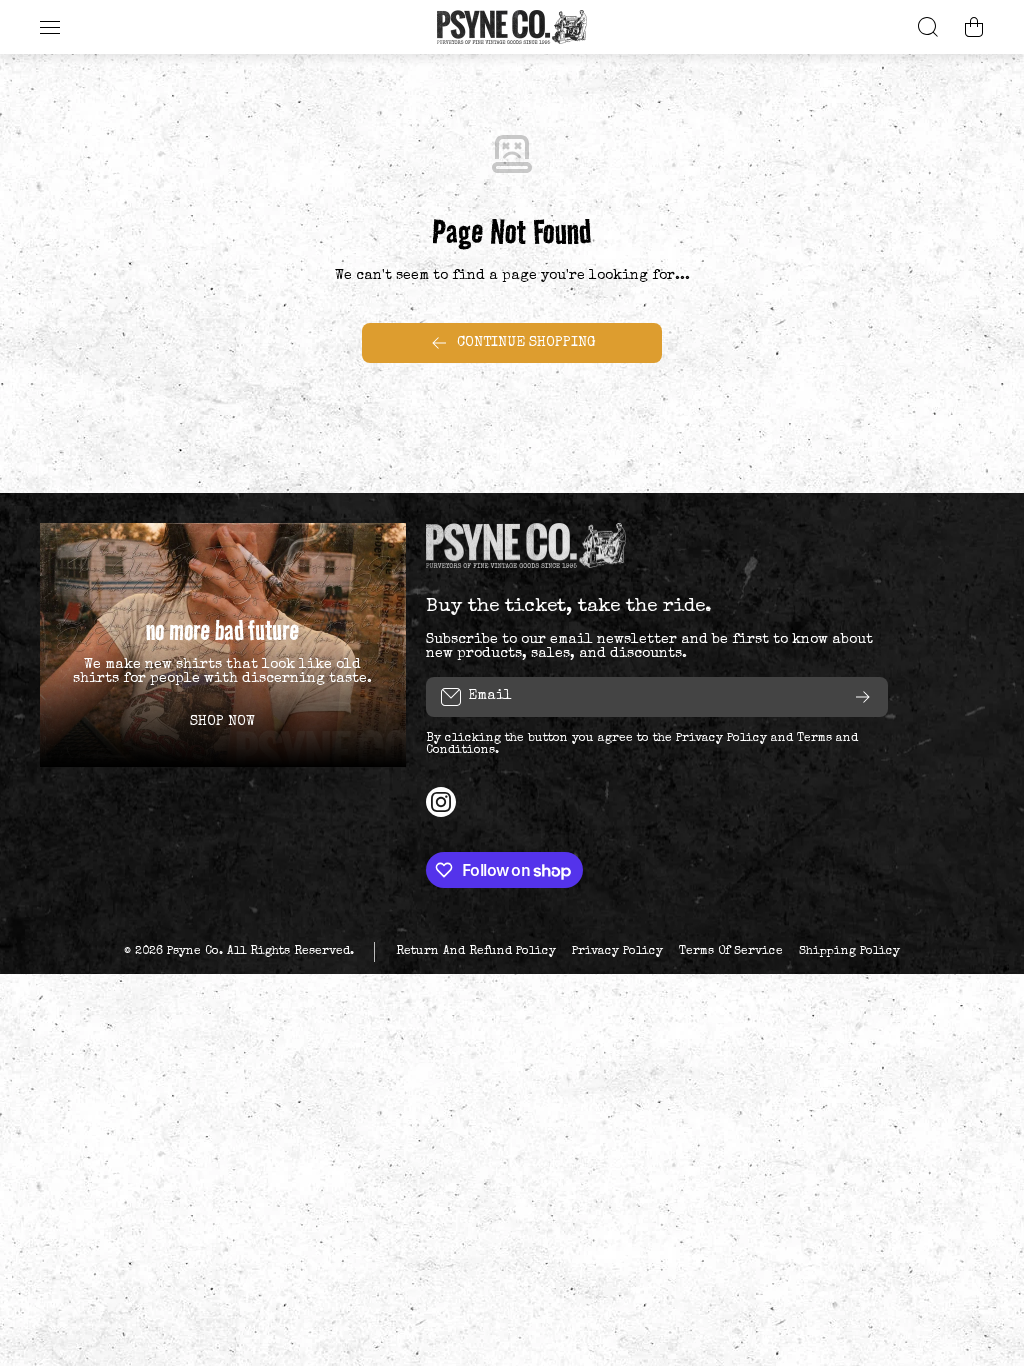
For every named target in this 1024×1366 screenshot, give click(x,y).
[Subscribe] (863, 697)
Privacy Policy (721, 739)
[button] (974, 27)
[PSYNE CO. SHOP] (512, 27)
